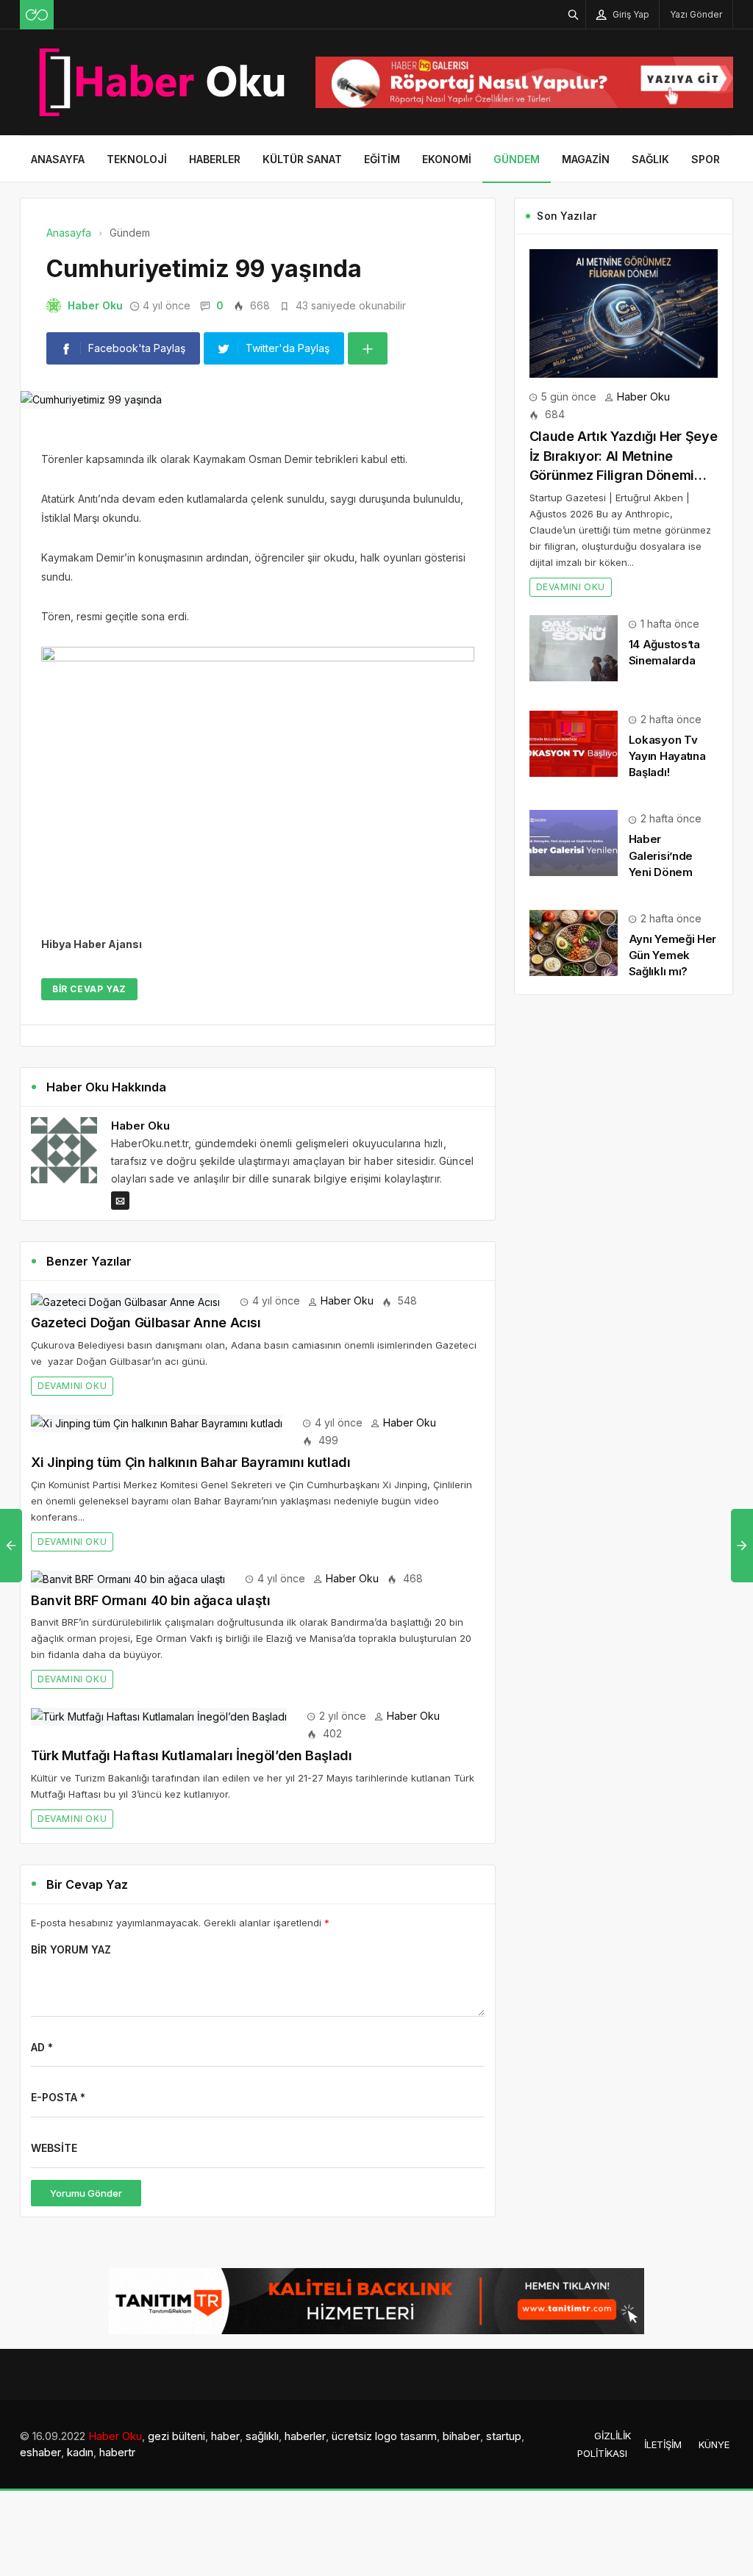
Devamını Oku (72, 1386)
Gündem (517, 159)
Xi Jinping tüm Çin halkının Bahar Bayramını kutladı (191, 1462)
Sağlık (650, 159)
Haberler (215, 159)
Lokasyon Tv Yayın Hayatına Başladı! (667, 756)
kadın (80, 2452)
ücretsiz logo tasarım (384, 2436)
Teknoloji (137, 159)
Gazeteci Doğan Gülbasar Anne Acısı (146, 1323)
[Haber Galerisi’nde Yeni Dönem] (574, 842)
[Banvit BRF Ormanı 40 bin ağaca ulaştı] (128, 1578)
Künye (714, 2444)
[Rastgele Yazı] (37, 15)
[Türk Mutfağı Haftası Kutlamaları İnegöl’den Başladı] (159, 1716)
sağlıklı (262, 2436)
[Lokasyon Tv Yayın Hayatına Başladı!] (574, 743)
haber (225, 2436)
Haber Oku (95, 305)
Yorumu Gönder (86, 2193)
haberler (305, 2436)
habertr (117, 2452)
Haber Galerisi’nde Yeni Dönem (661, 855)
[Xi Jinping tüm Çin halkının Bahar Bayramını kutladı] (157, 1422)
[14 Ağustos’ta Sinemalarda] (574, 647)
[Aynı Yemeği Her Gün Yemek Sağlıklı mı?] (574, 942)
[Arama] (574, 14)
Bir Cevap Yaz (89, 989)
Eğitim (382, 159)
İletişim (663, 2444)
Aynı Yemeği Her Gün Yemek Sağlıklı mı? (673, 955)
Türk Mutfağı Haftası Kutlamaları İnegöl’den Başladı (192, 1755)
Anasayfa (58, 159)
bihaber (461, 2436)
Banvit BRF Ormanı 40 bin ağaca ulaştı (151, 1600)
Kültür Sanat (302, 159)
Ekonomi (447, 159)
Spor (706, 159)
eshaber (40, 2452)
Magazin (586, 159)
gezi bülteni (176, 2436)
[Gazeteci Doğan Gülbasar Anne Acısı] (125, 1300)
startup (504, 2436)
